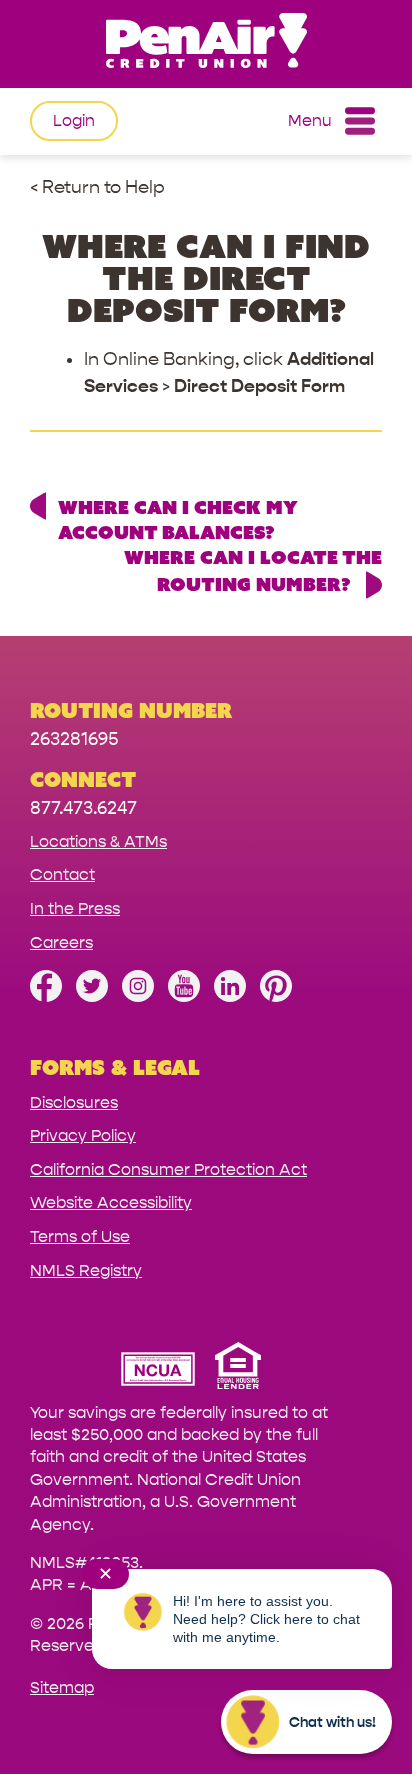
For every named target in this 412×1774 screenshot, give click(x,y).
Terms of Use (80, 1236)
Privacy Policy (83, 1135)
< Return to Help (97, 187)
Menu (310, 120)
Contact (62, 874)
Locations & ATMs (98, 841)
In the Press (75, 908)
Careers (61, 942)
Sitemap (62, 1687)
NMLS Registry (86, 1270)
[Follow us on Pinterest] (276, 996)
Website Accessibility (111, 1202)
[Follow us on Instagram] (138, 996)
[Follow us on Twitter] (92, 996)
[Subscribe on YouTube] (184, 996)
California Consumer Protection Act (168, 1169)
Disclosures (74, 1102)
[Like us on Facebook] (46, 996)
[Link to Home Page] (206, 43)
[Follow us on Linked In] (230, 996)
